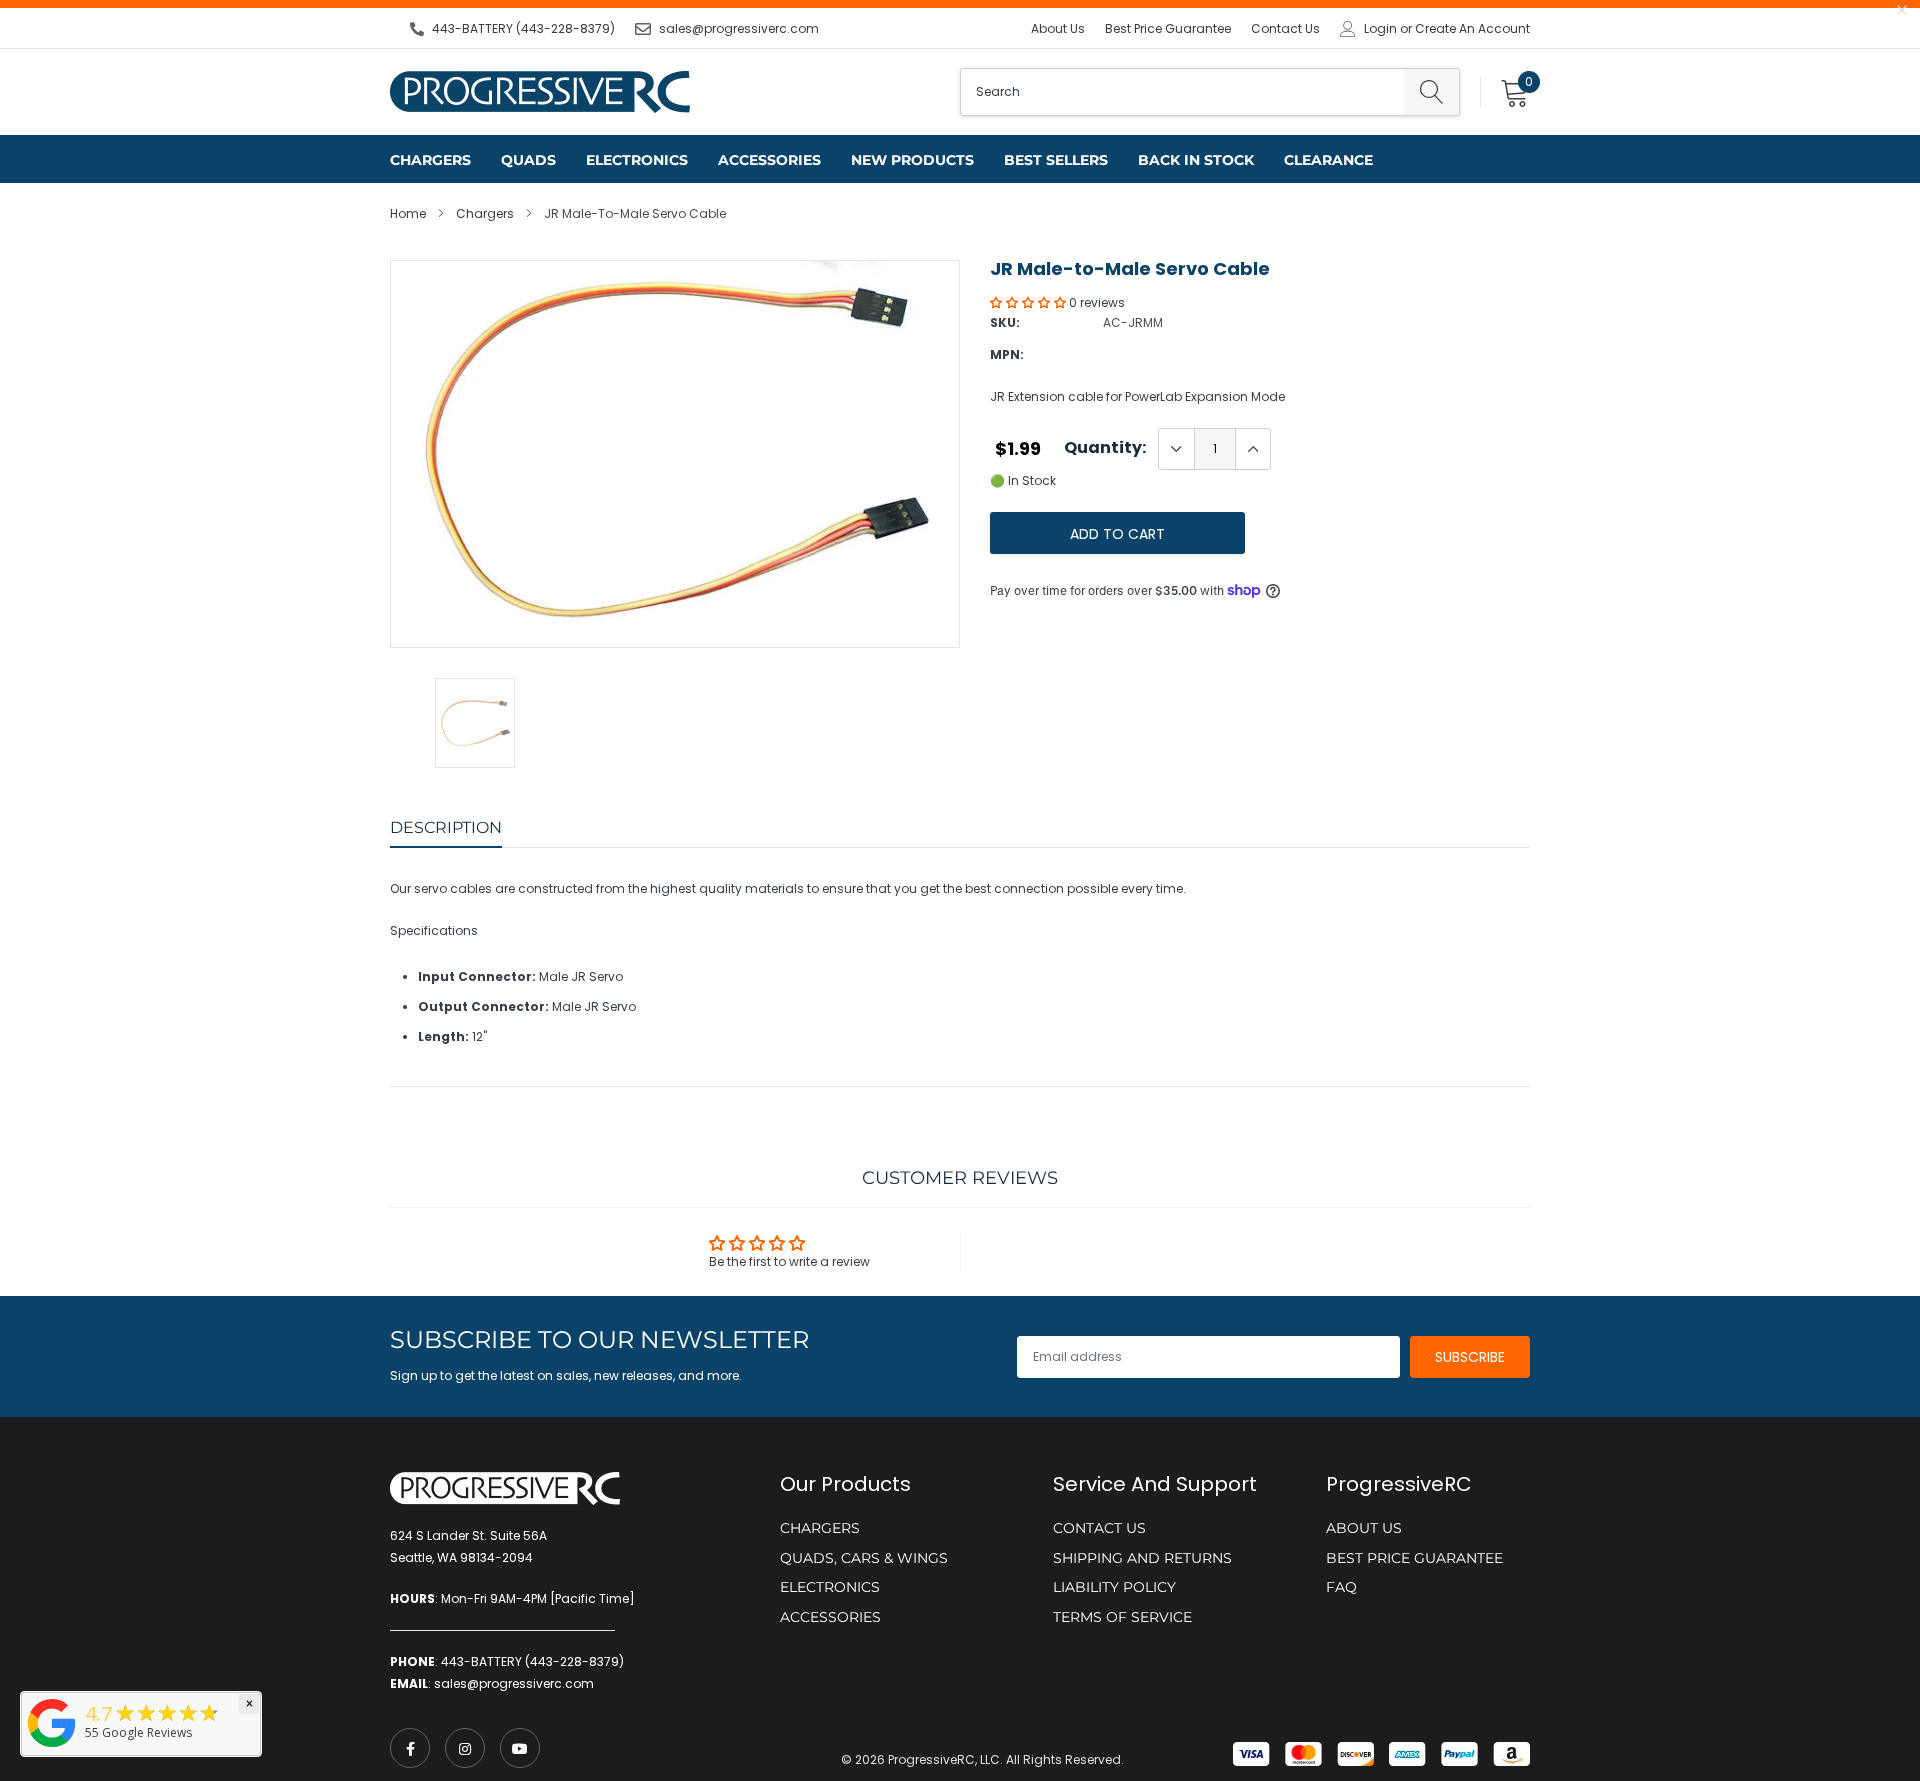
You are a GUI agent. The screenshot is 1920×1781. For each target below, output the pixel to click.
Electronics (637, 160)
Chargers (430, 160)
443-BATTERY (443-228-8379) (523, 28)
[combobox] (1182, 92)
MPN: (1007, 354)
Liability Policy (1114, 1587)
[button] (1029, 302)
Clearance (1328, 160)
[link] (410, 1748)
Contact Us (1285, 28)
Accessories (769, 160)
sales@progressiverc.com (739, 28)
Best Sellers (1056, 160)
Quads (528, 160)
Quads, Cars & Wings (864, 1558)
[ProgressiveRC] (52, 1748)
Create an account (1472, 29)
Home (408, 213)
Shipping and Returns (1142, 1558)
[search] (1431, 92)
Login (1380, 29)
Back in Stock (1196, 160)
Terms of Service (1122, 1617)
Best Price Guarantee (1168, 28)
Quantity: (1105, 448)
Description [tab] (446, 827)
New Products (912, 160)
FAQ (1341, 1587)
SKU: (1005, 322)
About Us (1058, 28)
